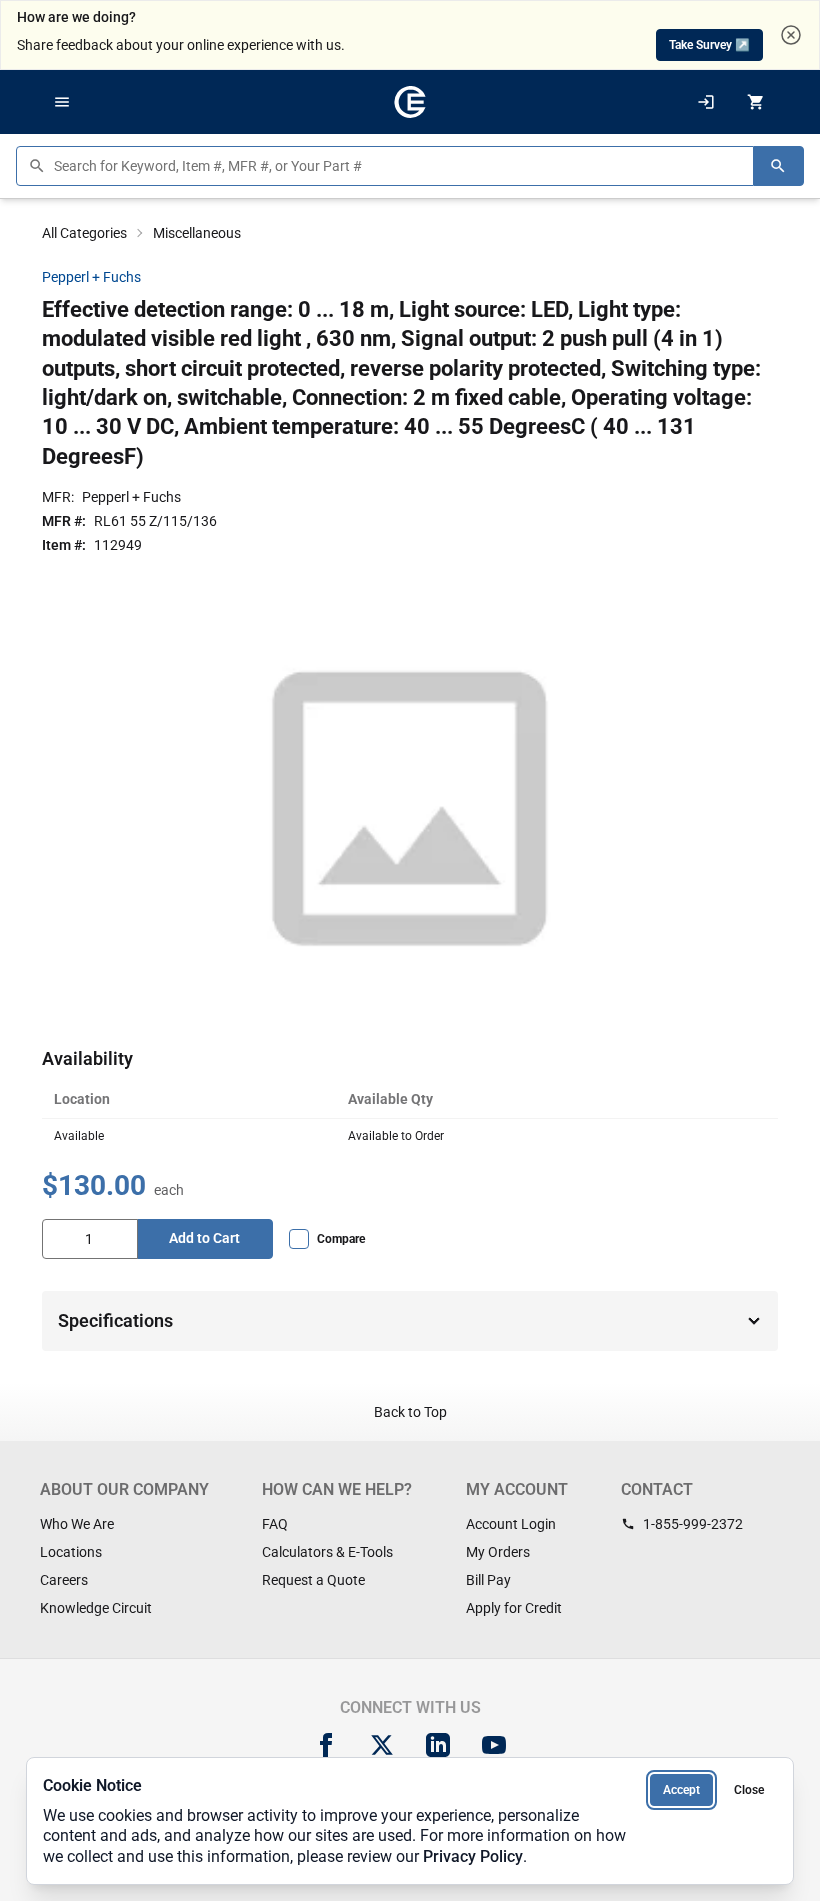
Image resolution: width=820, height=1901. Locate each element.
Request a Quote (313, 1580)
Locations (71, 1552)
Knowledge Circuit (96, 1608)
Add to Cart (204, 1238)
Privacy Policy (473, 1856)
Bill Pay (488, 1580)
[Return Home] (410, 102)
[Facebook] (326, 1745)
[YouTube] (494, 1745)
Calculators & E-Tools (327, 1552)
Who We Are (77, 1524)
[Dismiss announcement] (791, 35)
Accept (681, 1790)
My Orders (498, 1552)
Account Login (511, 1524)
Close (749, 1790)
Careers (64, 1580)
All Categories (84, 233)
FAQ (275, 1524)
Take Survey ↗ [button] (709, 45)
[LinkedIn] (438, 1745)
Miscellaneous (197, 233)
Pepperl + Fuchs (91, 277)
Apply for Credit (514, 1608)
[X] (382, 1745)
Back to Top (410, 1412)
